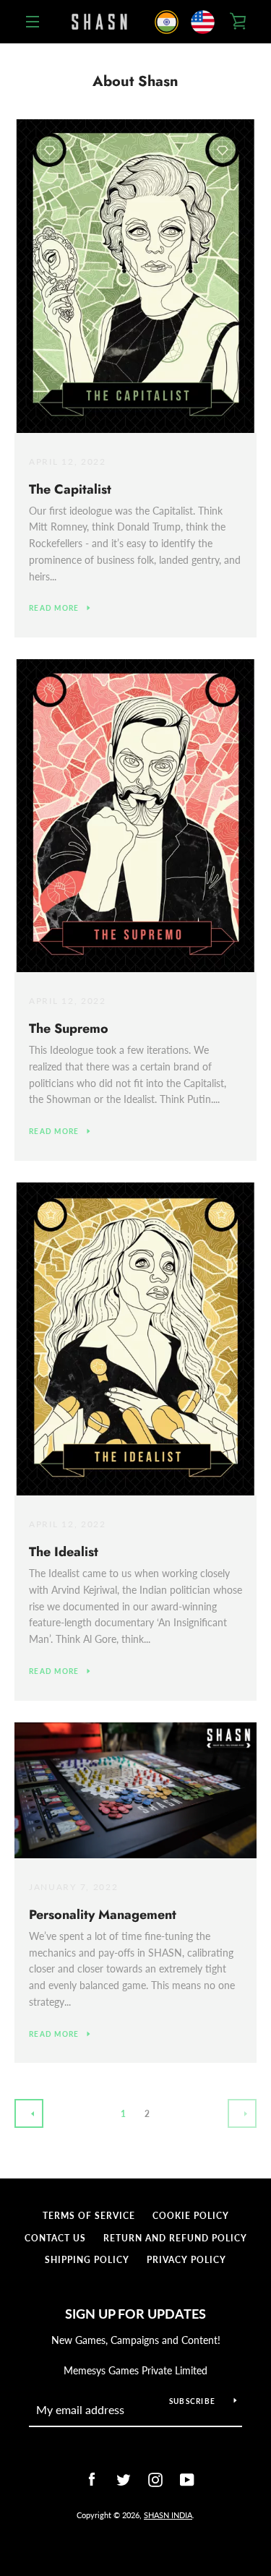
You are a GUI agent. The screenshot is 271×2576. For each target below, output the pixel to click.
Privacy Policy (186, 2260)
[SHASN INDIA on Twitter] (120, 2478)
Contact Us (55, 2238)
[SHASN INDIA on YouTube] (184, 2478)
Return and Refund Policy (175, 2238)
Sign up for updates (135, 2314)
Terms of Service (89, 2216)
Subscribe (192, 2401)
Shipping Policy (87, 2260)
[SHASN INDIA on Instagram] (152, 2478)
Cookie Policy (191, 2216)
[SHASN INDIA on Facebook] (88, 2478)
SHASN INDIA (168, 2515)
